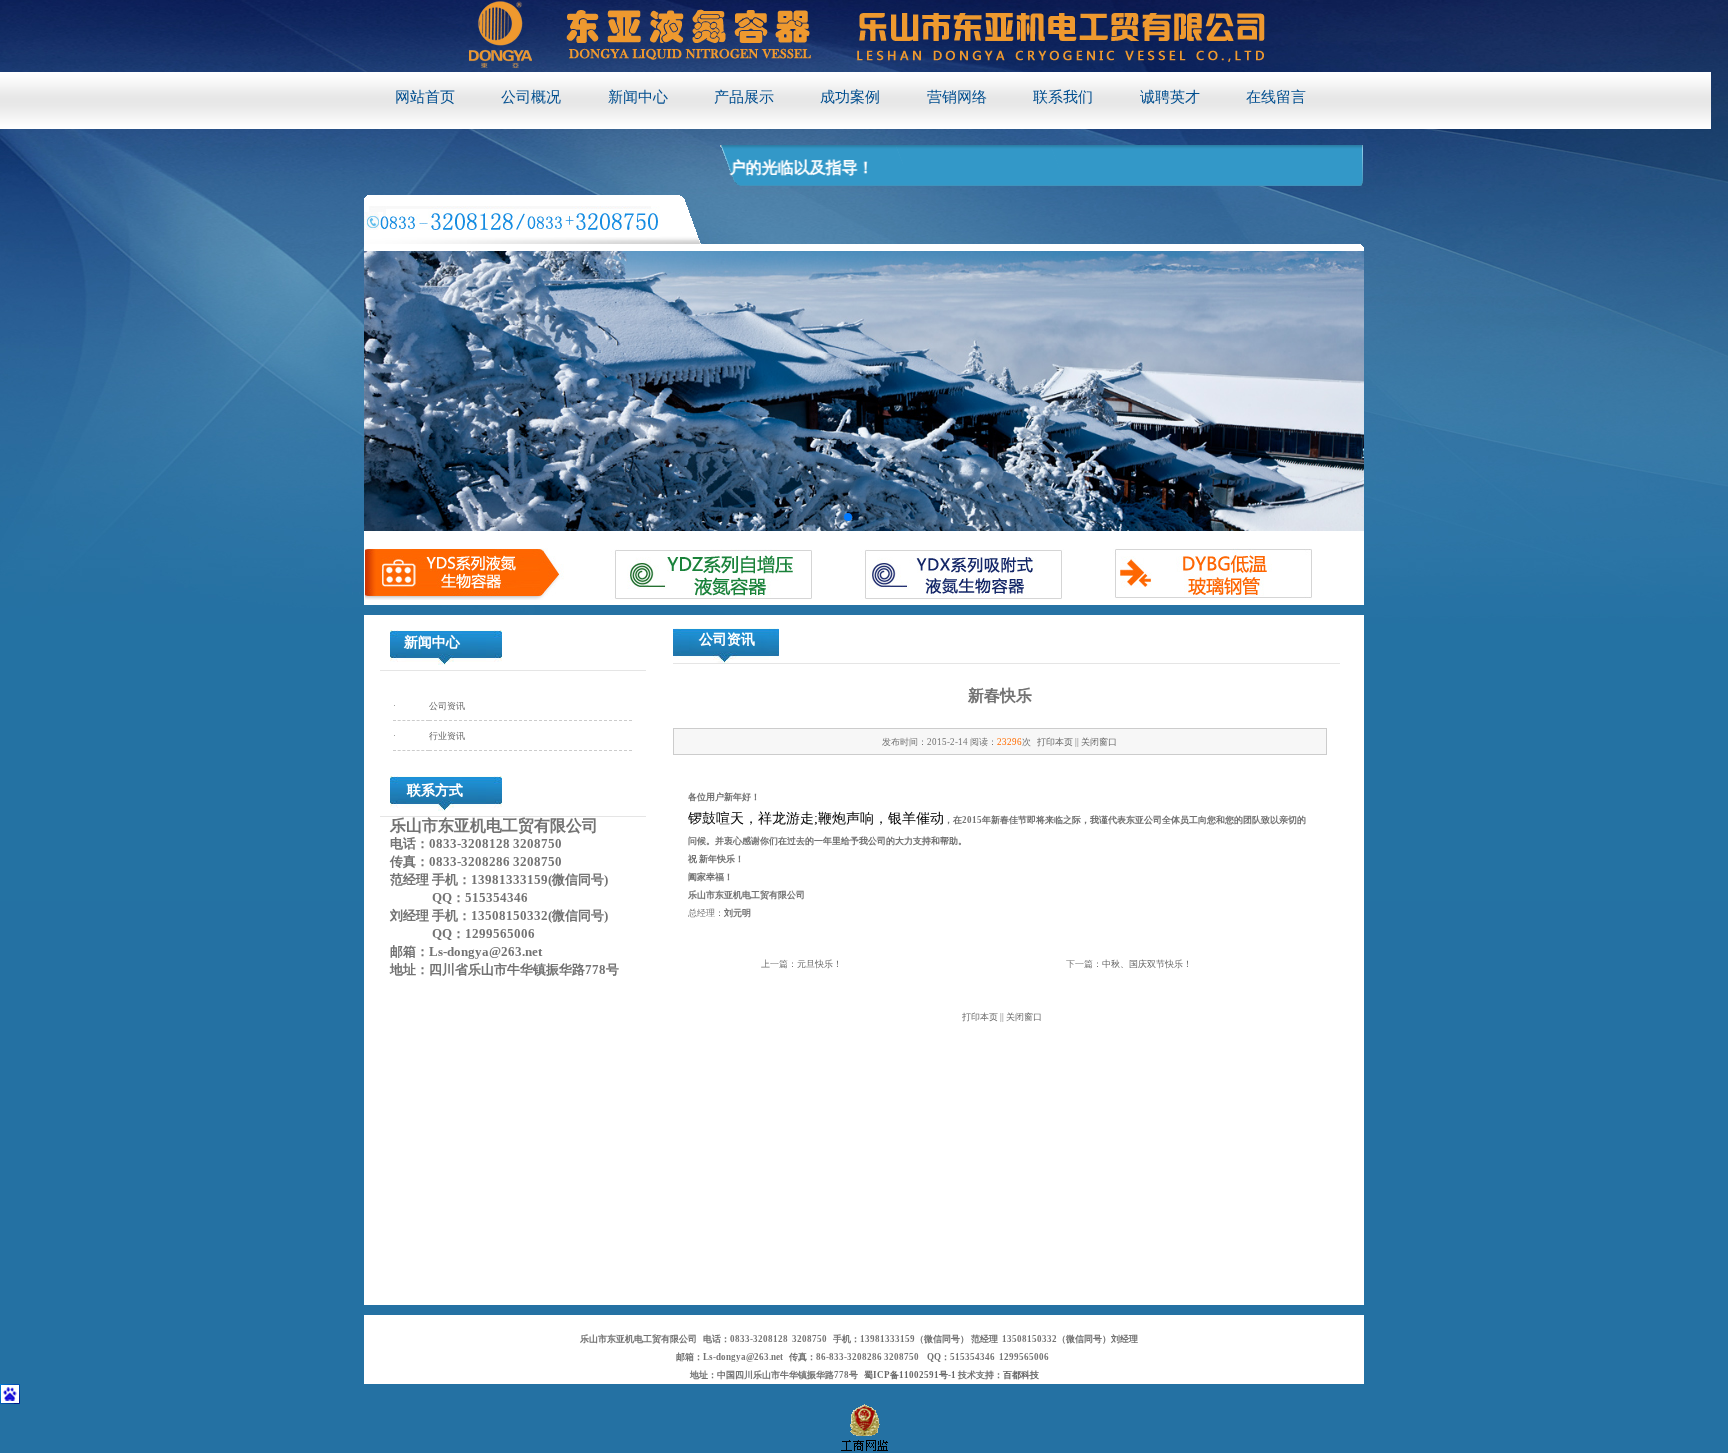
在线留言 (1276, 97)
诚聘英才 (1170, 97)
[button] (848, 517)
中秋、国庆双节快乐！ (1147, 964)
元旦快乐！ (819, 964)
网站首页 (425, 97)
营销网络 (957, 97)
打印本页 (1055, 742)
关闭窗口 (1099, 742)
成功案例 (850, 97)
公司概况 (531, 97)
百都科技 (1021, 1375)
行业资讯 (447, 736)
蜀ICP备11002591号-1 (910, 1375)
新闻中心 (638, 97)
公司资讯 (447, 706)
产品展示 (744, 97)
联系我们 (1063, 97)
